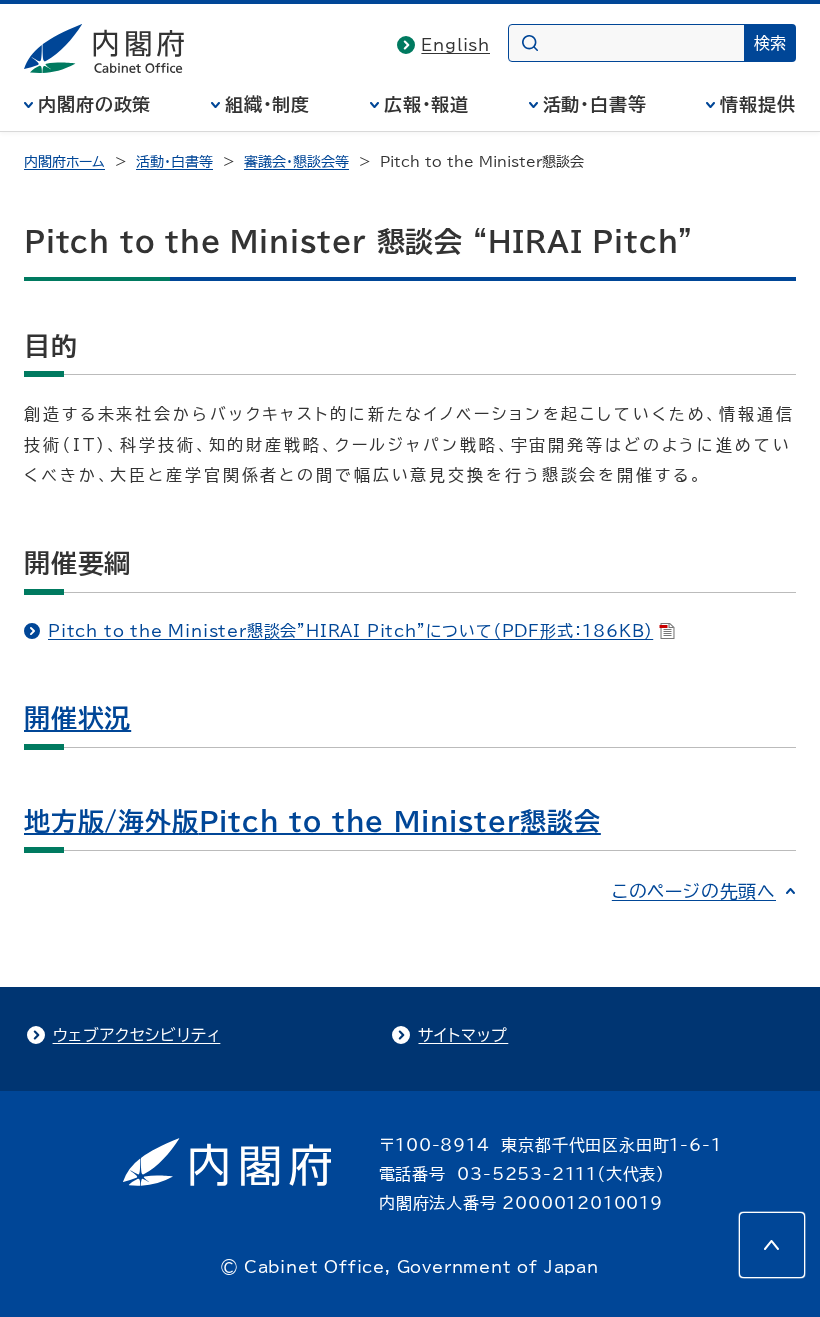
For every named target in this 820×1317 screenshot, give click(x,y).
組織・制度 (268, 104)
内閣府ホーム (64, 162)
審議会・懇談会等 (296, 162)
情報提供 (758, 104)
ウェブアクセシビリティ (137, 1035)
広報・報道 (427, 104)
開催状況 (77, 718)
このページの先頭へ (694, 891)
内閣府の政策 (94, 104)
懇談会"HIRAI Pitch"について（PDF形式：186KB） (350, 631)
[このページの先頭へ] (772, 1245)
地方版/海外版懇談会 (312, 821)
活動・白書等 (595, 104)
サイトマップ (463, 1035)
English (455, 45)
